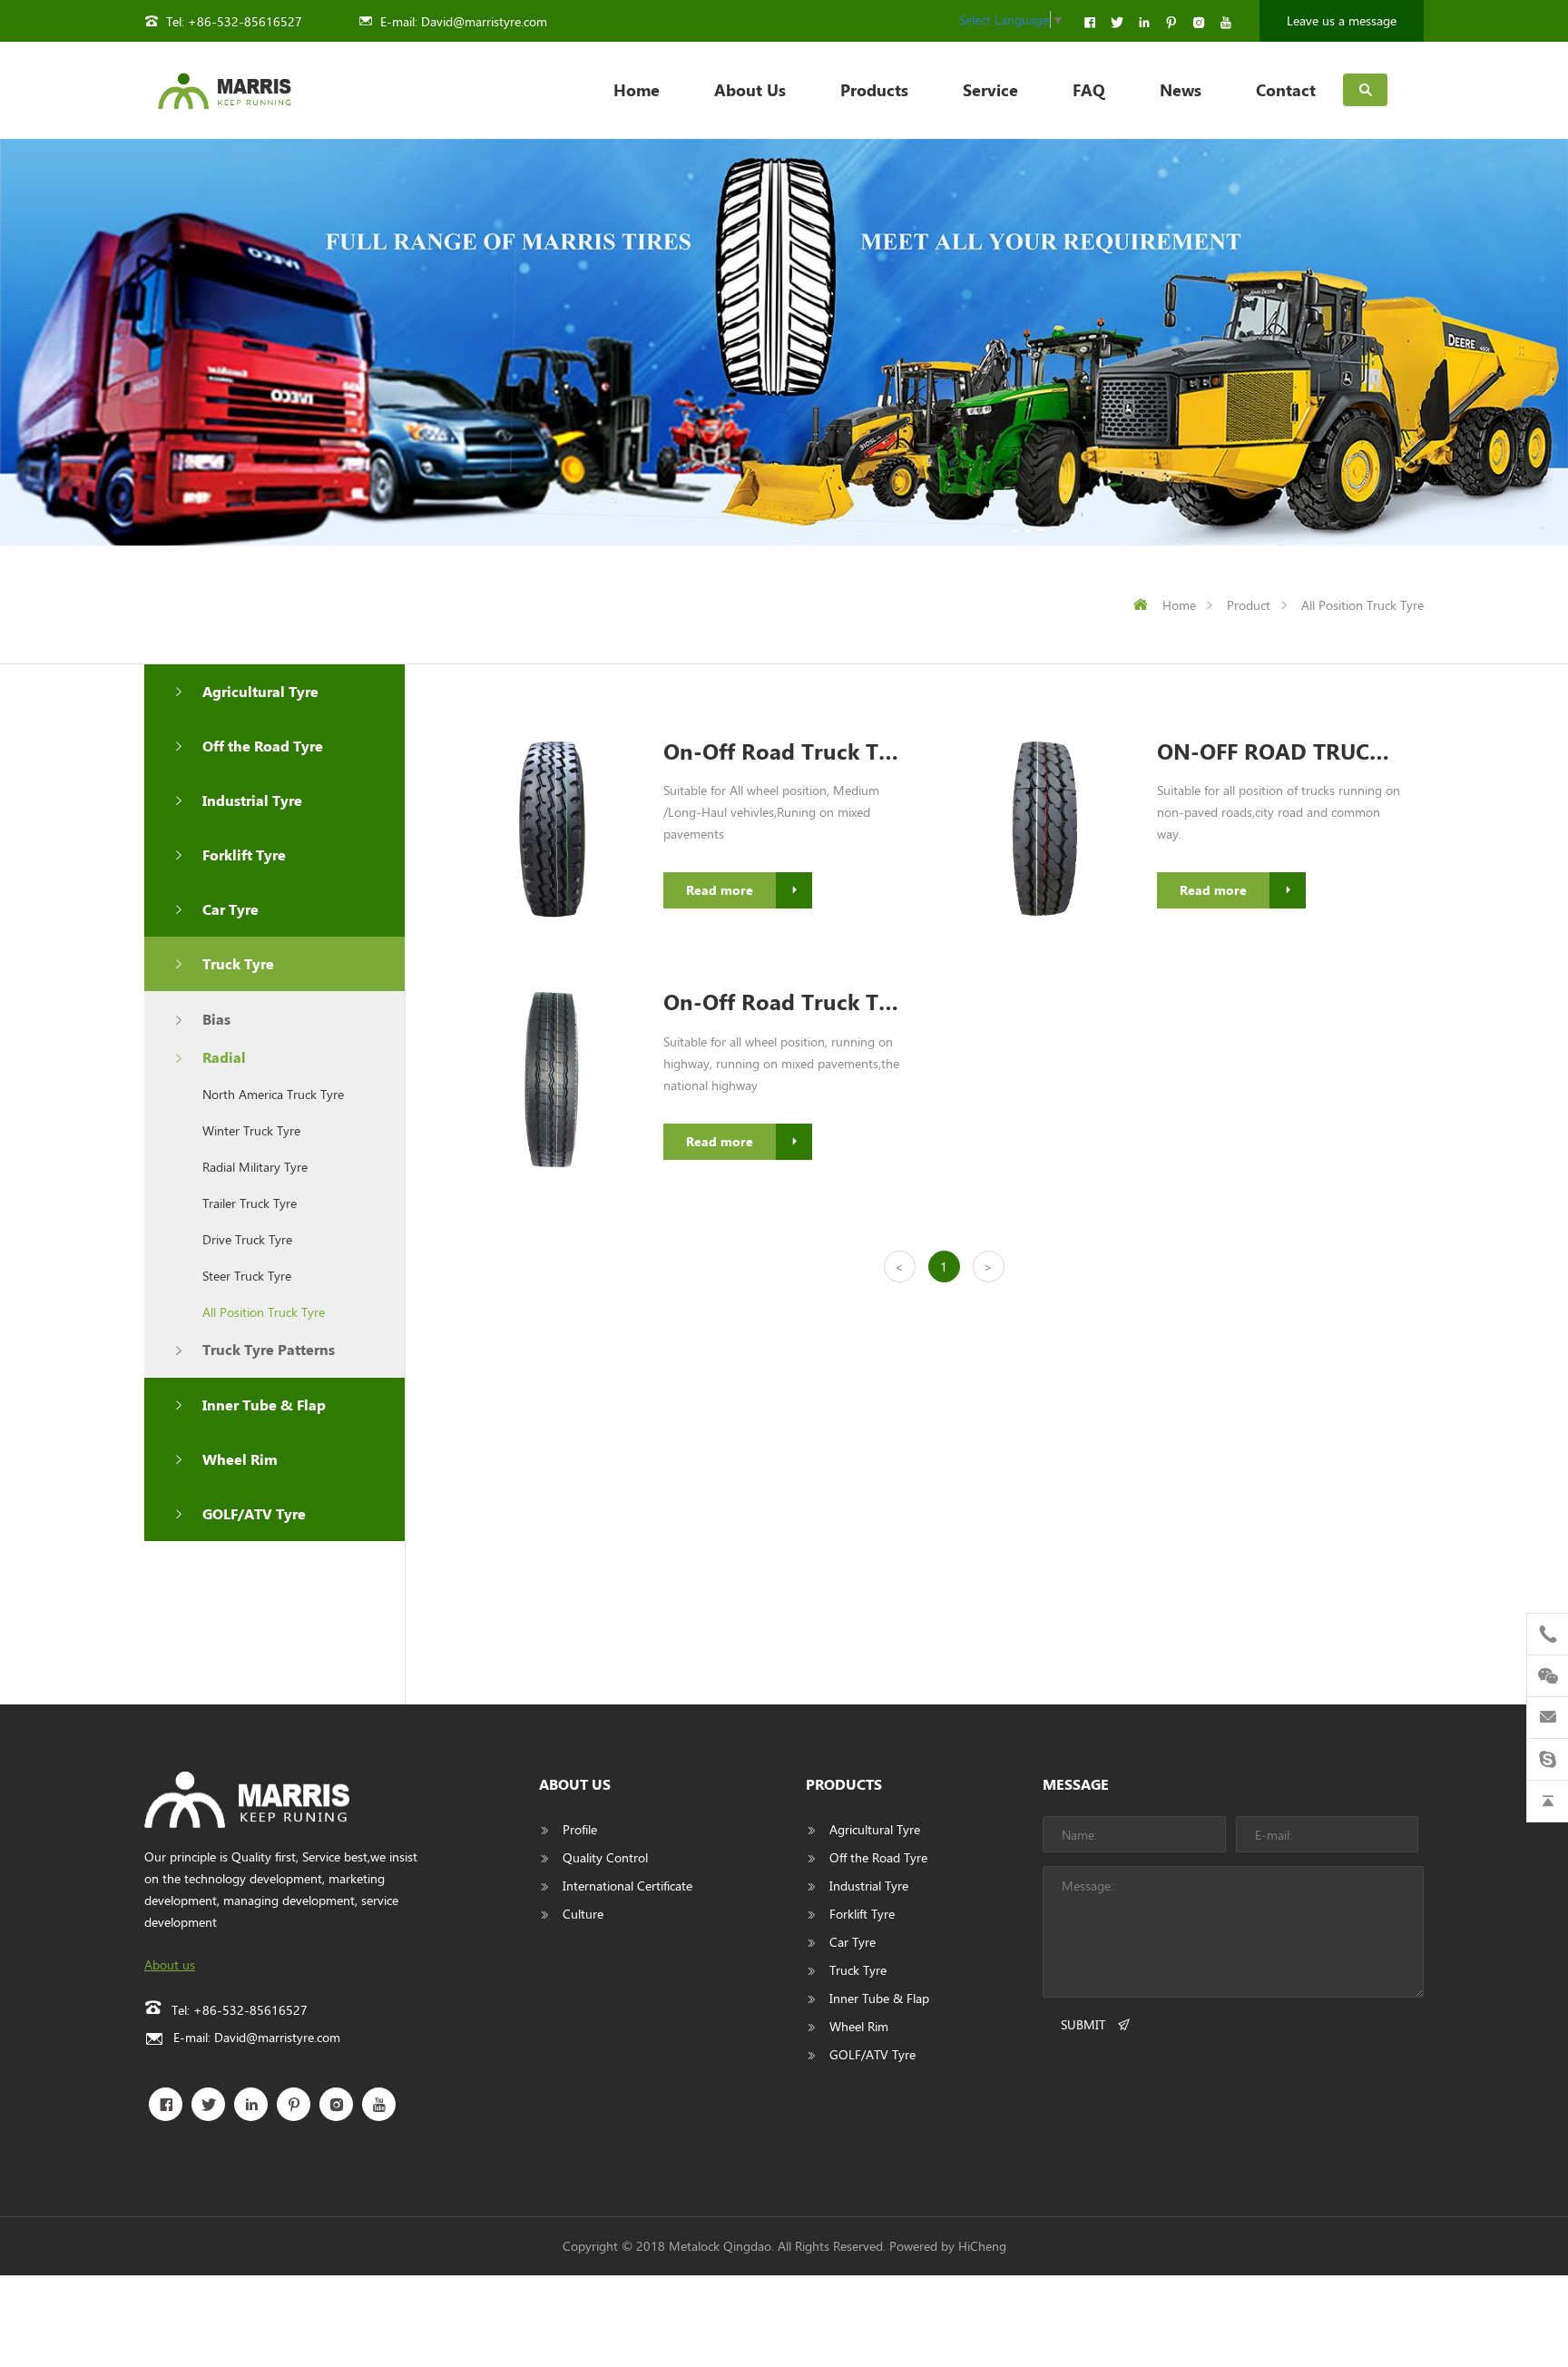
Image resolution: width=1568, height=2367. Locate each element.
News (1181, 90)
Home (637, 90)
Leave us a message (1342, 20)
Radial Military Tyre (255, 1167)
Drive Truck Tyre (247, 1239)
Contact (1286, 90)
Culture (583, 1914)
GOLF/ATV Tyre (254, 1513)
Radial (224, 1057)
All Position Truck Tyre (1362, 605)
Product (1249, 605)
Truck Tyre (238, 963)
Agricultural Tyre (260, 691)
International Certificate (627, 1886)
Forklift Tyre (244, 854)
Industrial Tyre (252, 800)
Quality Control (605, 1857)
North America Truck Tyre (273, 1094)
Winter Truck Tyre (251, 1130)
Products (874, 90)
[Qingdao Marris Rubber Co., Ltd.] (224, 90)
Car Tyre (230, 909)
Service (990, 90)
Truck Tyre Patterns (269, 1349)
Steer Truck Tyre (247, 1276)
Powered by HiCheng (948, 2246)
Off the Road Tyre (263, 746)
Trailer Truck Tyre (250, 1203)
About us (170, 1964)
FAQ (1089, 90)
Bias (216, 1019)
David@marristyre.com (484, 21)
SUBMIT (1083, 2024)
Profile (580, 1829)
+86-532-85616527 (245, 21)
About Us (750, 90)
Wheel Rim (240, 1459)
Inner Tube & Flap (264, 1404)
